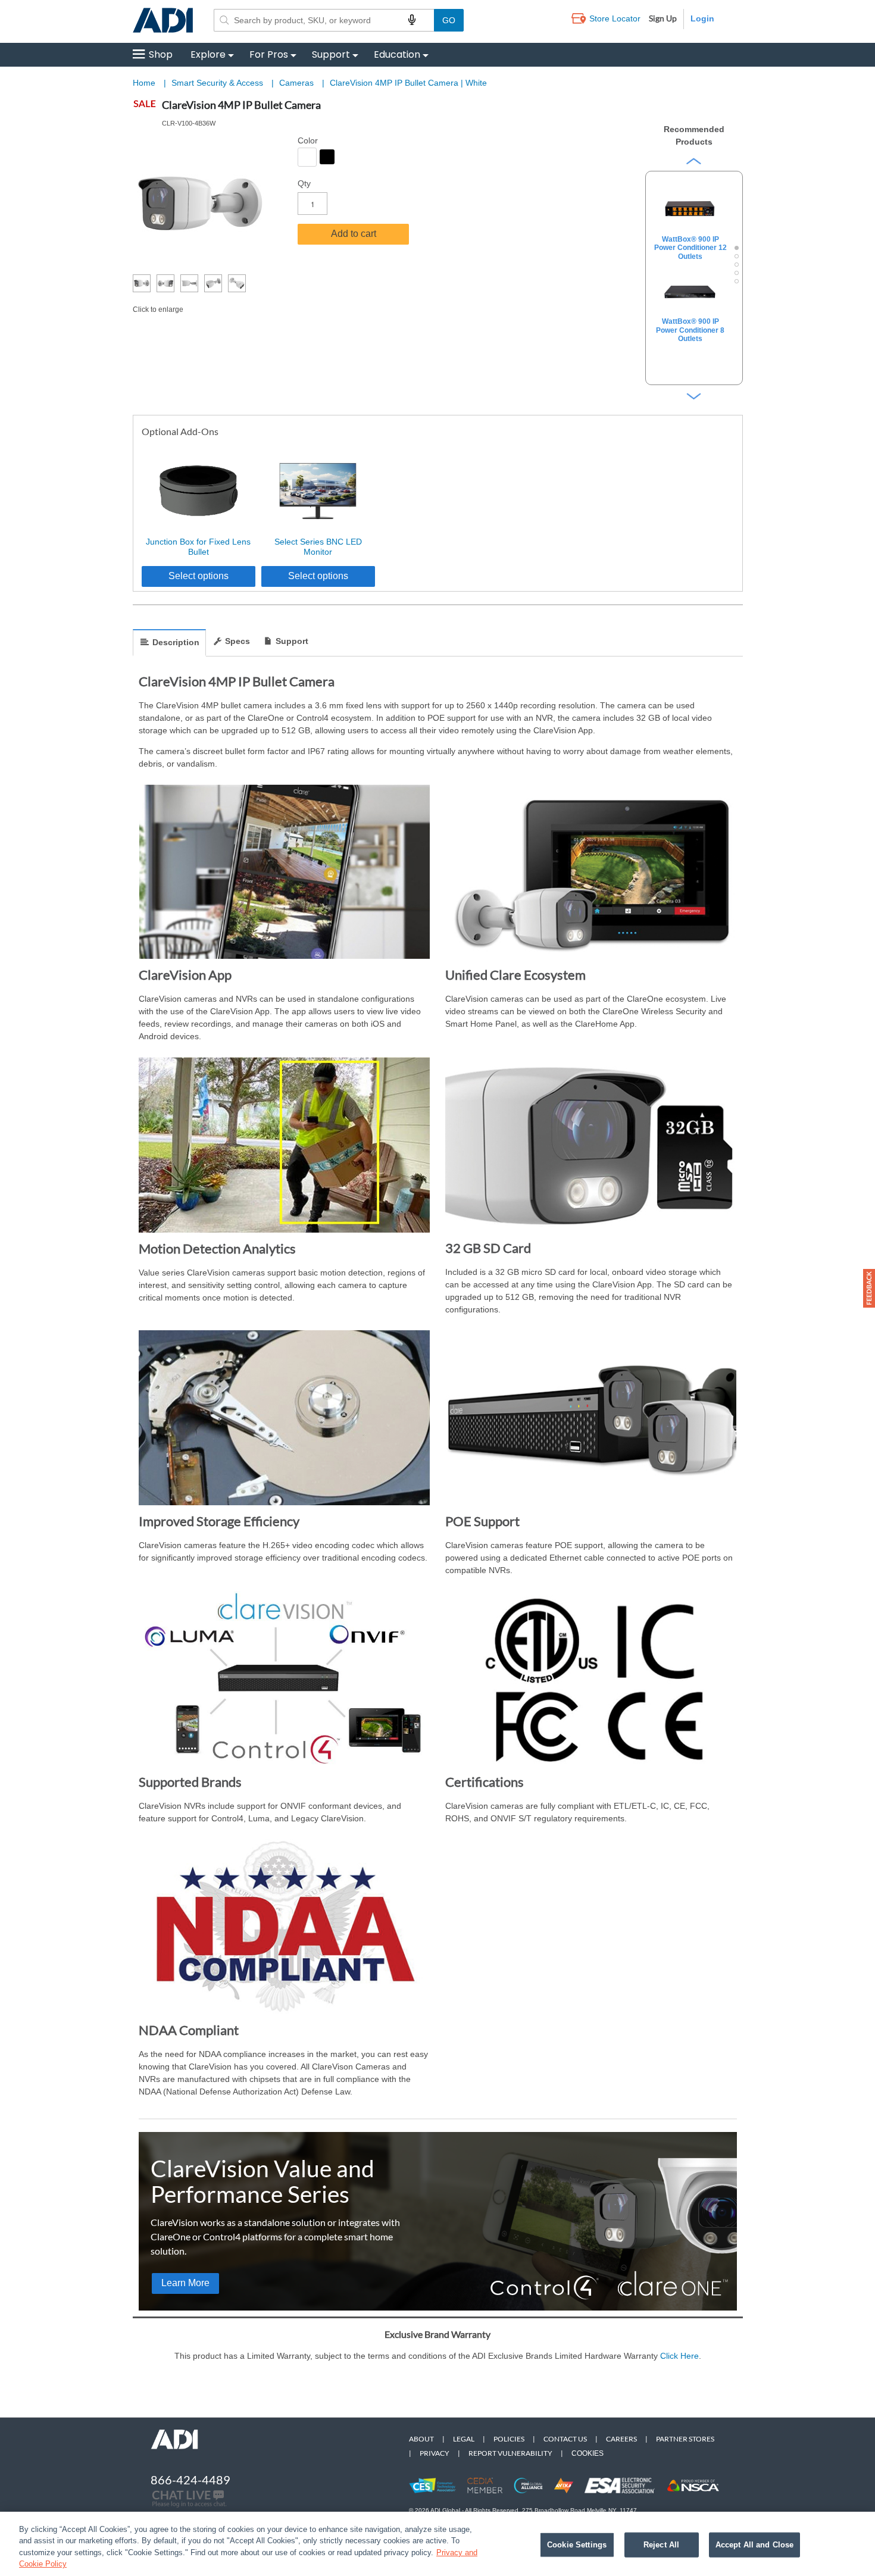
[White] (307, 157)
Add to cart (354, 234)
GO (449, 20)
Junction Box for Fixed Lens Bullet (198, 547)
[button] (869, 1288)
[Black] (327, 157)
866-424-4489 (190, 2480)
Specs (237, 641)
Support (331, 54)
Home (144, 83)
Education (397, 54)
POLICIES (509, 2439)
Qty (304, 183)
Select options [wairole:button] (199, 576)
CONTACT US (565, 2439)
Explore (208, 54)
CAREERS (621, 2439)
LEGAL (464, 2439)
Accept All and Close (755, 2545)
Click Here (679, 2356)
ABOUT (421, 2439)
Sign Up (663, 18)
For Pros (269, 54)
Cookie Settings (577, 2545)
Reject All (661, 2545)
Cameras (298, 83)
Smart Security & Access (218, 83)
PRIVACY (435, 2453)
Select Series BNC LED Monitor (318, 547)
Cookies (587, 2453)
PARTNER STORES (685, 2439)
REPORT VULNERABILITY (510, 2453)
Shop (161, 54)
